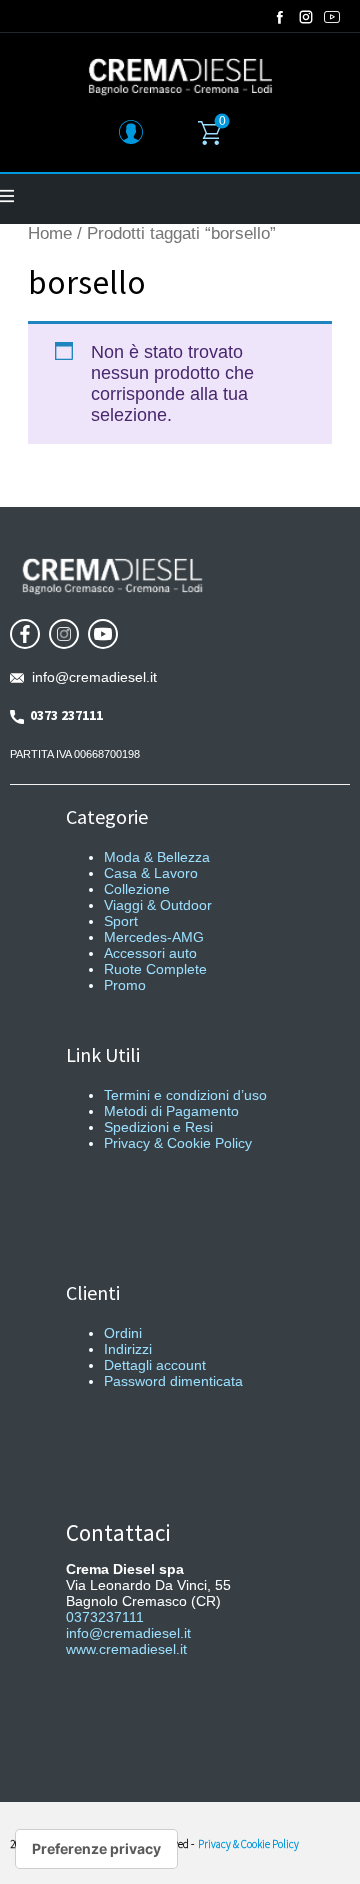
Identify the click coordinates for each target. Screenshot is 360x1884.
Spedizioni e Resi (158, 1127)
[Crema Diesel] (180, 76)
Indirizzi (128, 1349)
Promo (125, 985)
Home (50, 233)
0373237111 (105, 1617)
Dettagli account (155, 1365)
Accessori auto (150, 953)
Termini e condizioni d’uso (185, 1095)
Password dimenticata (173, 1381)
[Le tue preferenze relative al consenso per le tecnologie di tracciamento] (96, 1849)
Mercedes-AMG (154, 937)
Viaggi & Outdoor (158, 905)
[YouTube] (332, 17)
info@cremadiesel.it (90, 677)
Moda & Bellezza (157, 857)
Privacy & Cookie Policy (178, 1143)
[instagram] (306, 17)
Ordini (123, 1333)
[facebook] (280, 17)
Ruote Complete (155, 969)
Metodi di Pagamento (171, 1111)
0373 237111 (63, 715)
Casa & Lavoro (151, 873)
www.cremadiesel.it (126, 1649)
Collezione (137, 889)
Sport (121, 921)
